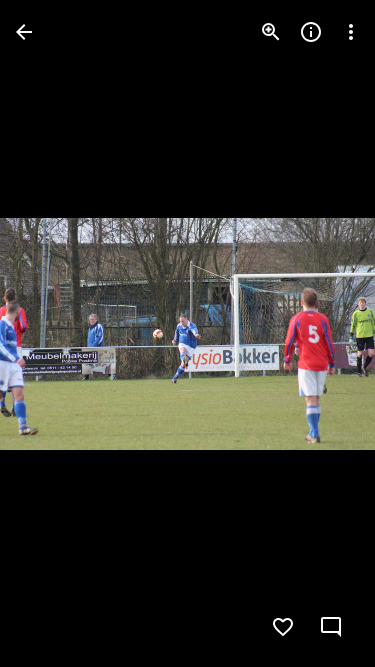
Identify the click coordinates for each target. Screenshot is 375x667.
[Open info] (311, 32)
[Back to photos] (24, 32)
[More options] (351, 32)
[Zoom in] (271, 32)
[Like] (283, 627)
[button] (56, 334)
